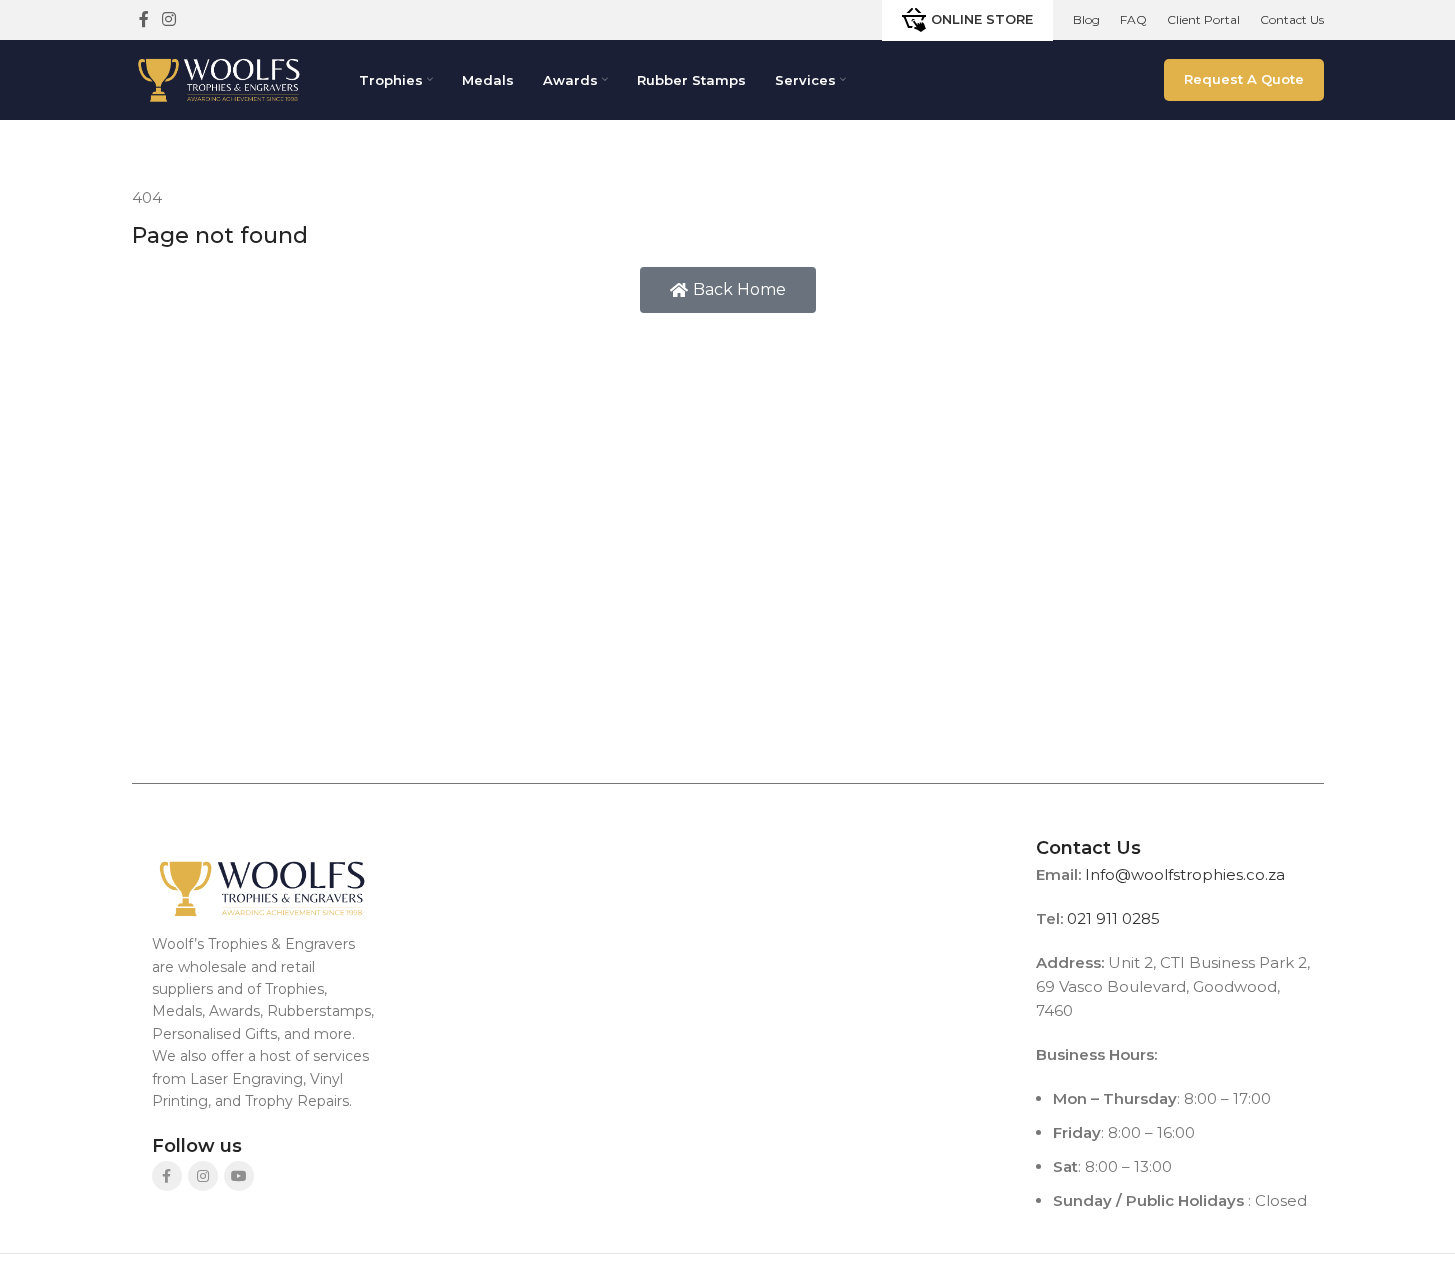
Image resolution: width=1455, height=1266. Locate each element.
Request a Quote (1244, 79)
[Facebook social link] (144, 19)
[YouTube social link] (239, 1176)
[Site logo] (219, 78)
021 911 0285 (1113, 918)
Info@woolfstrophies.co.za (1185, 874)
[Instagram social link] (169, 19)
